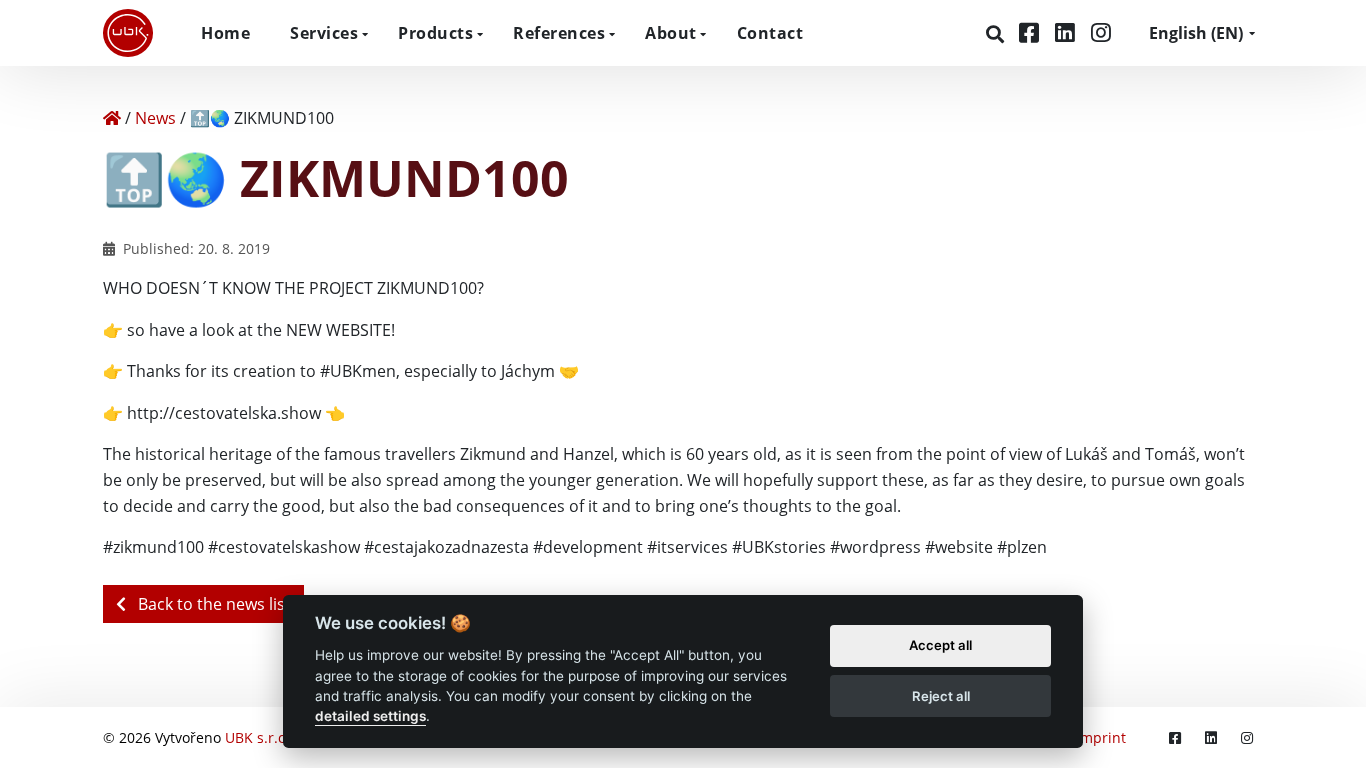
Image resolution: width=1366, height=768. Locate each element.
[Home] (112, 118)
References (559, 33)
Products (435, 33)
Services (324, 33)
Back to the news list (212, 604)
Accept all (940, 646)
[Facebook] (1032, 32)
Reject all (941, 696)
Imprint (1101, 737)
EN (1196, 33)
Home (225, 33)
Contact (770, 33)
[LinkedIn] (1068, 32)
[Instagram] (1101, 32)
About (671, 33)
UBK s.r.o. (257, 737)
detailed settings (370, 717)
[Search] (997, 34)
